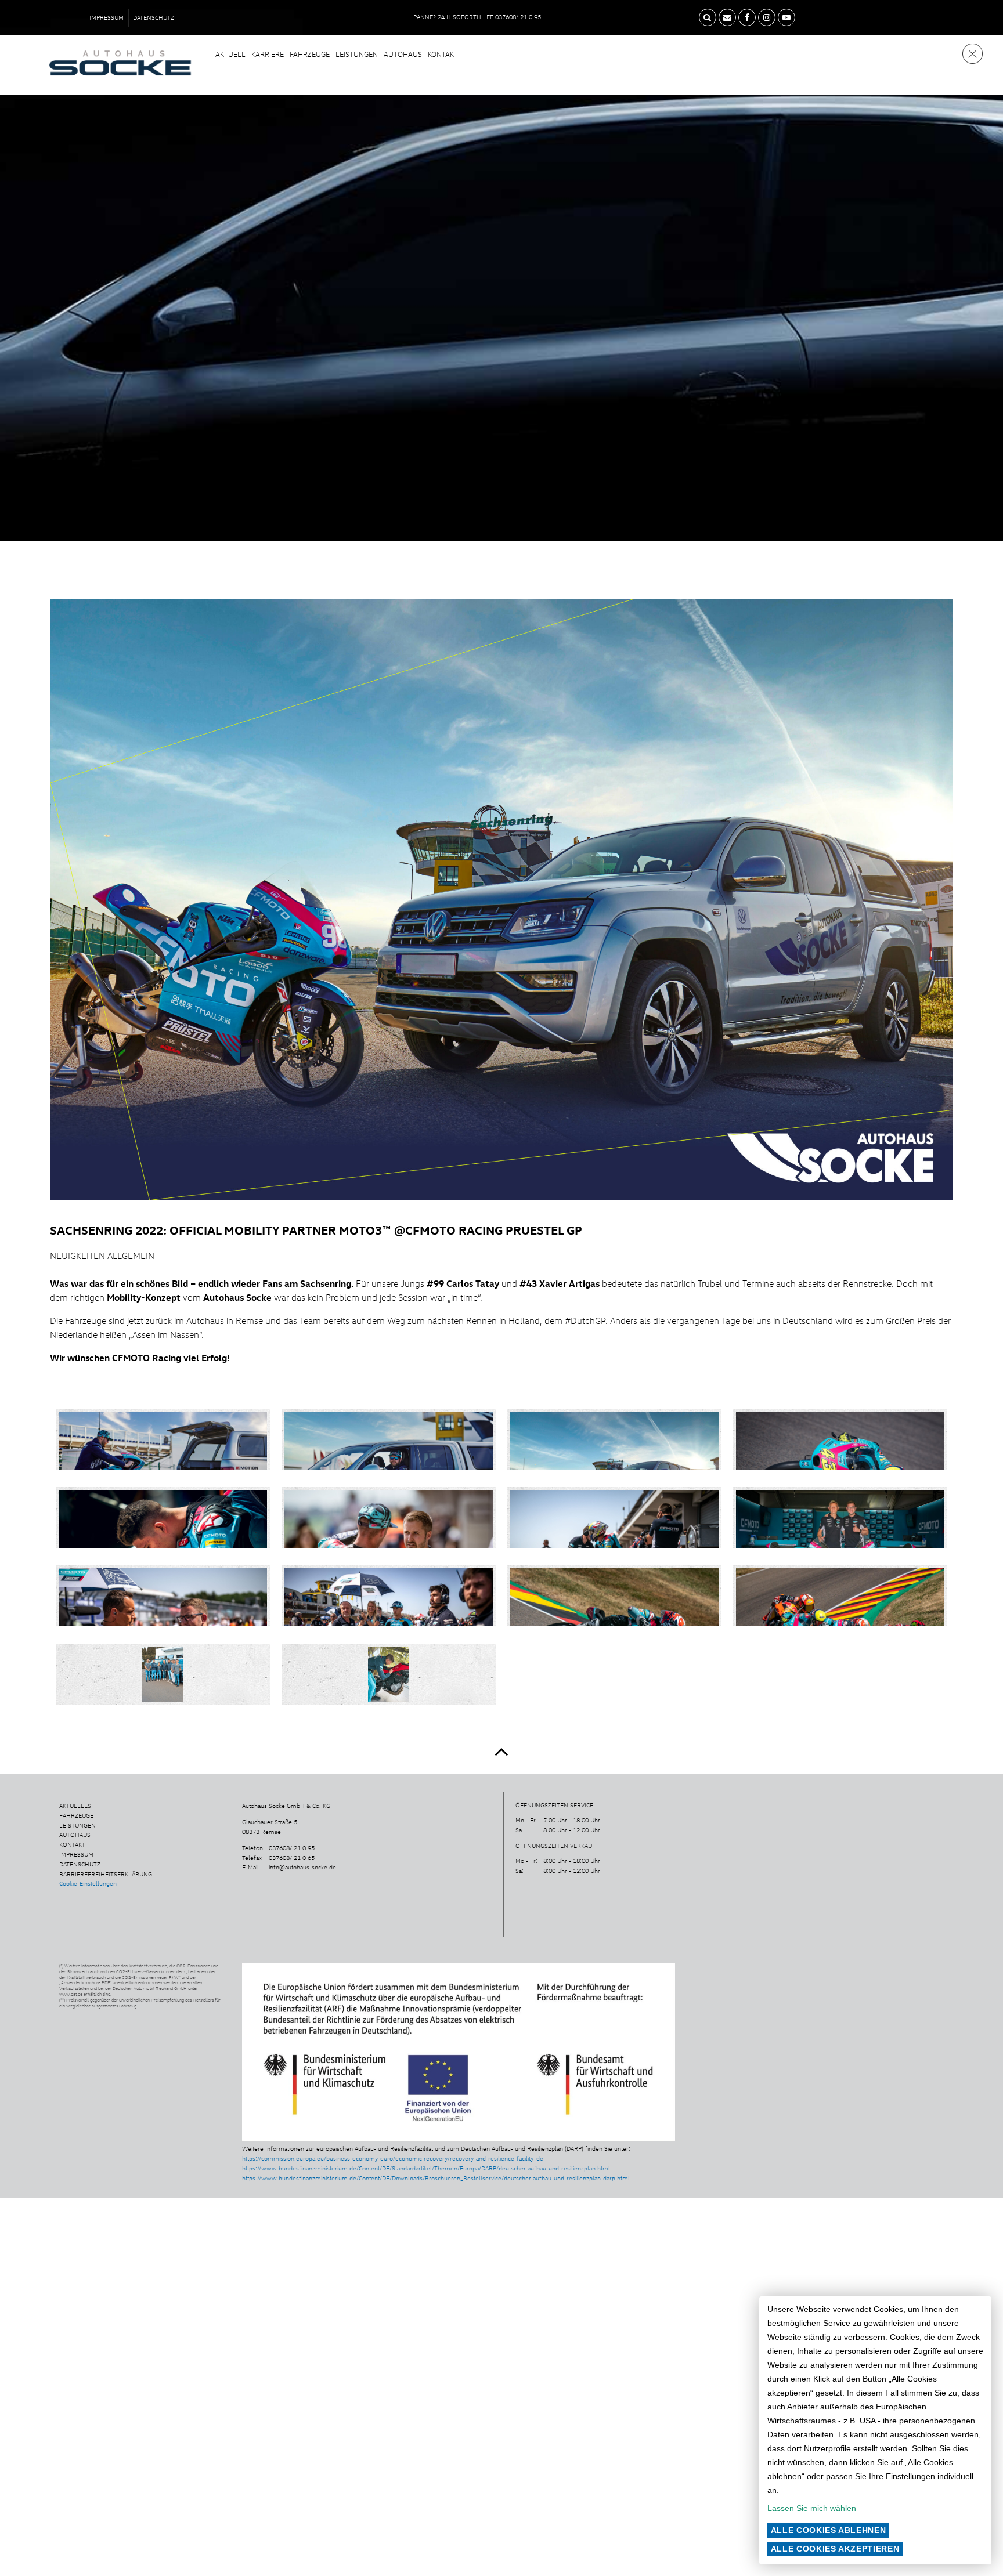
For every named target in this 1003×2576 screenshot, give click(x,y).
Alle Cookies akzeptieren (835, 2549)
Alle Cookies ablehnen (829, 2530)
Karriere (268, 54)
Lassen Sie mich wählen (812, 2508)
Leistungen (357, 54)
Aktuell (230, 54)
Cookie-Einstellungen (88, 1883)
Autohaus (403, 54)
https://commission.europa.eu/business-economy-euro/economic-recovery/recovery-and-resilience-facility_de (393, 2158)
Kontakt (443, 54)
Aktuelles (75, 1806)
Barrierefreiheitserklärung (106, 1874)
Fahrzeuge (310, 54)
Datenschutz (154, 17)
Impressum (107, 17)
